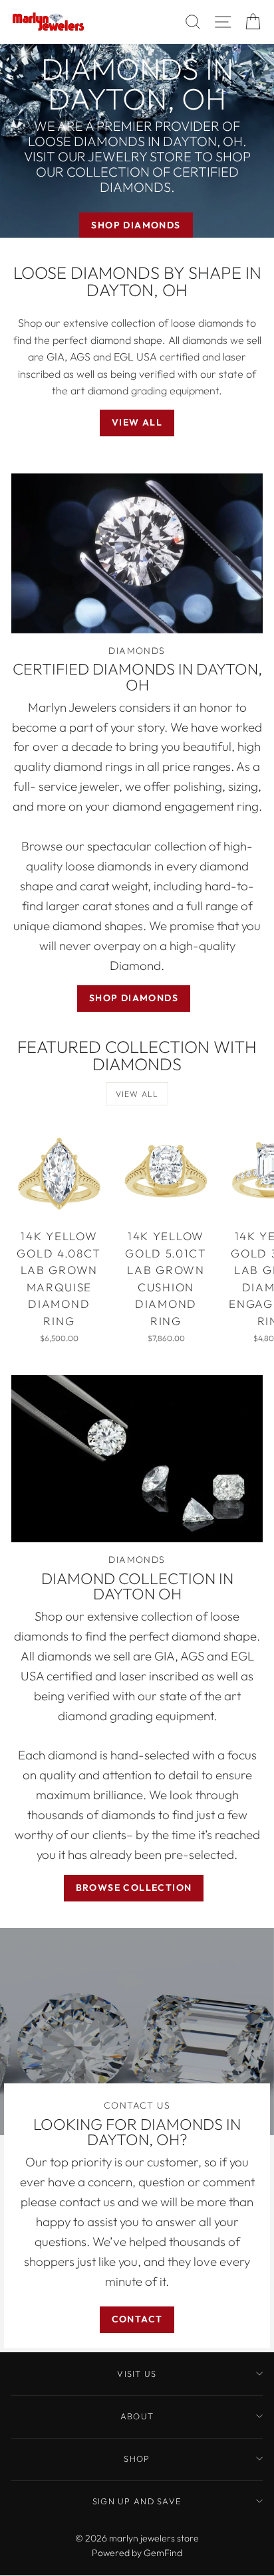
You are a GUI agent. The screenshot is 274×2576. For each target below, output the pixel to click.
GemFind (163, 2553)
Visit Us (137, 2374)
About (137, 2416)
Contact (137, 2319)
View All (137, 422)
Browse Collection (134, 1888)
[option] (137, 141)
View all (137, 1094)
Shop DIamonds (134, 998)
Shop (137, 2458)
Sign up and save (137, 2501)
